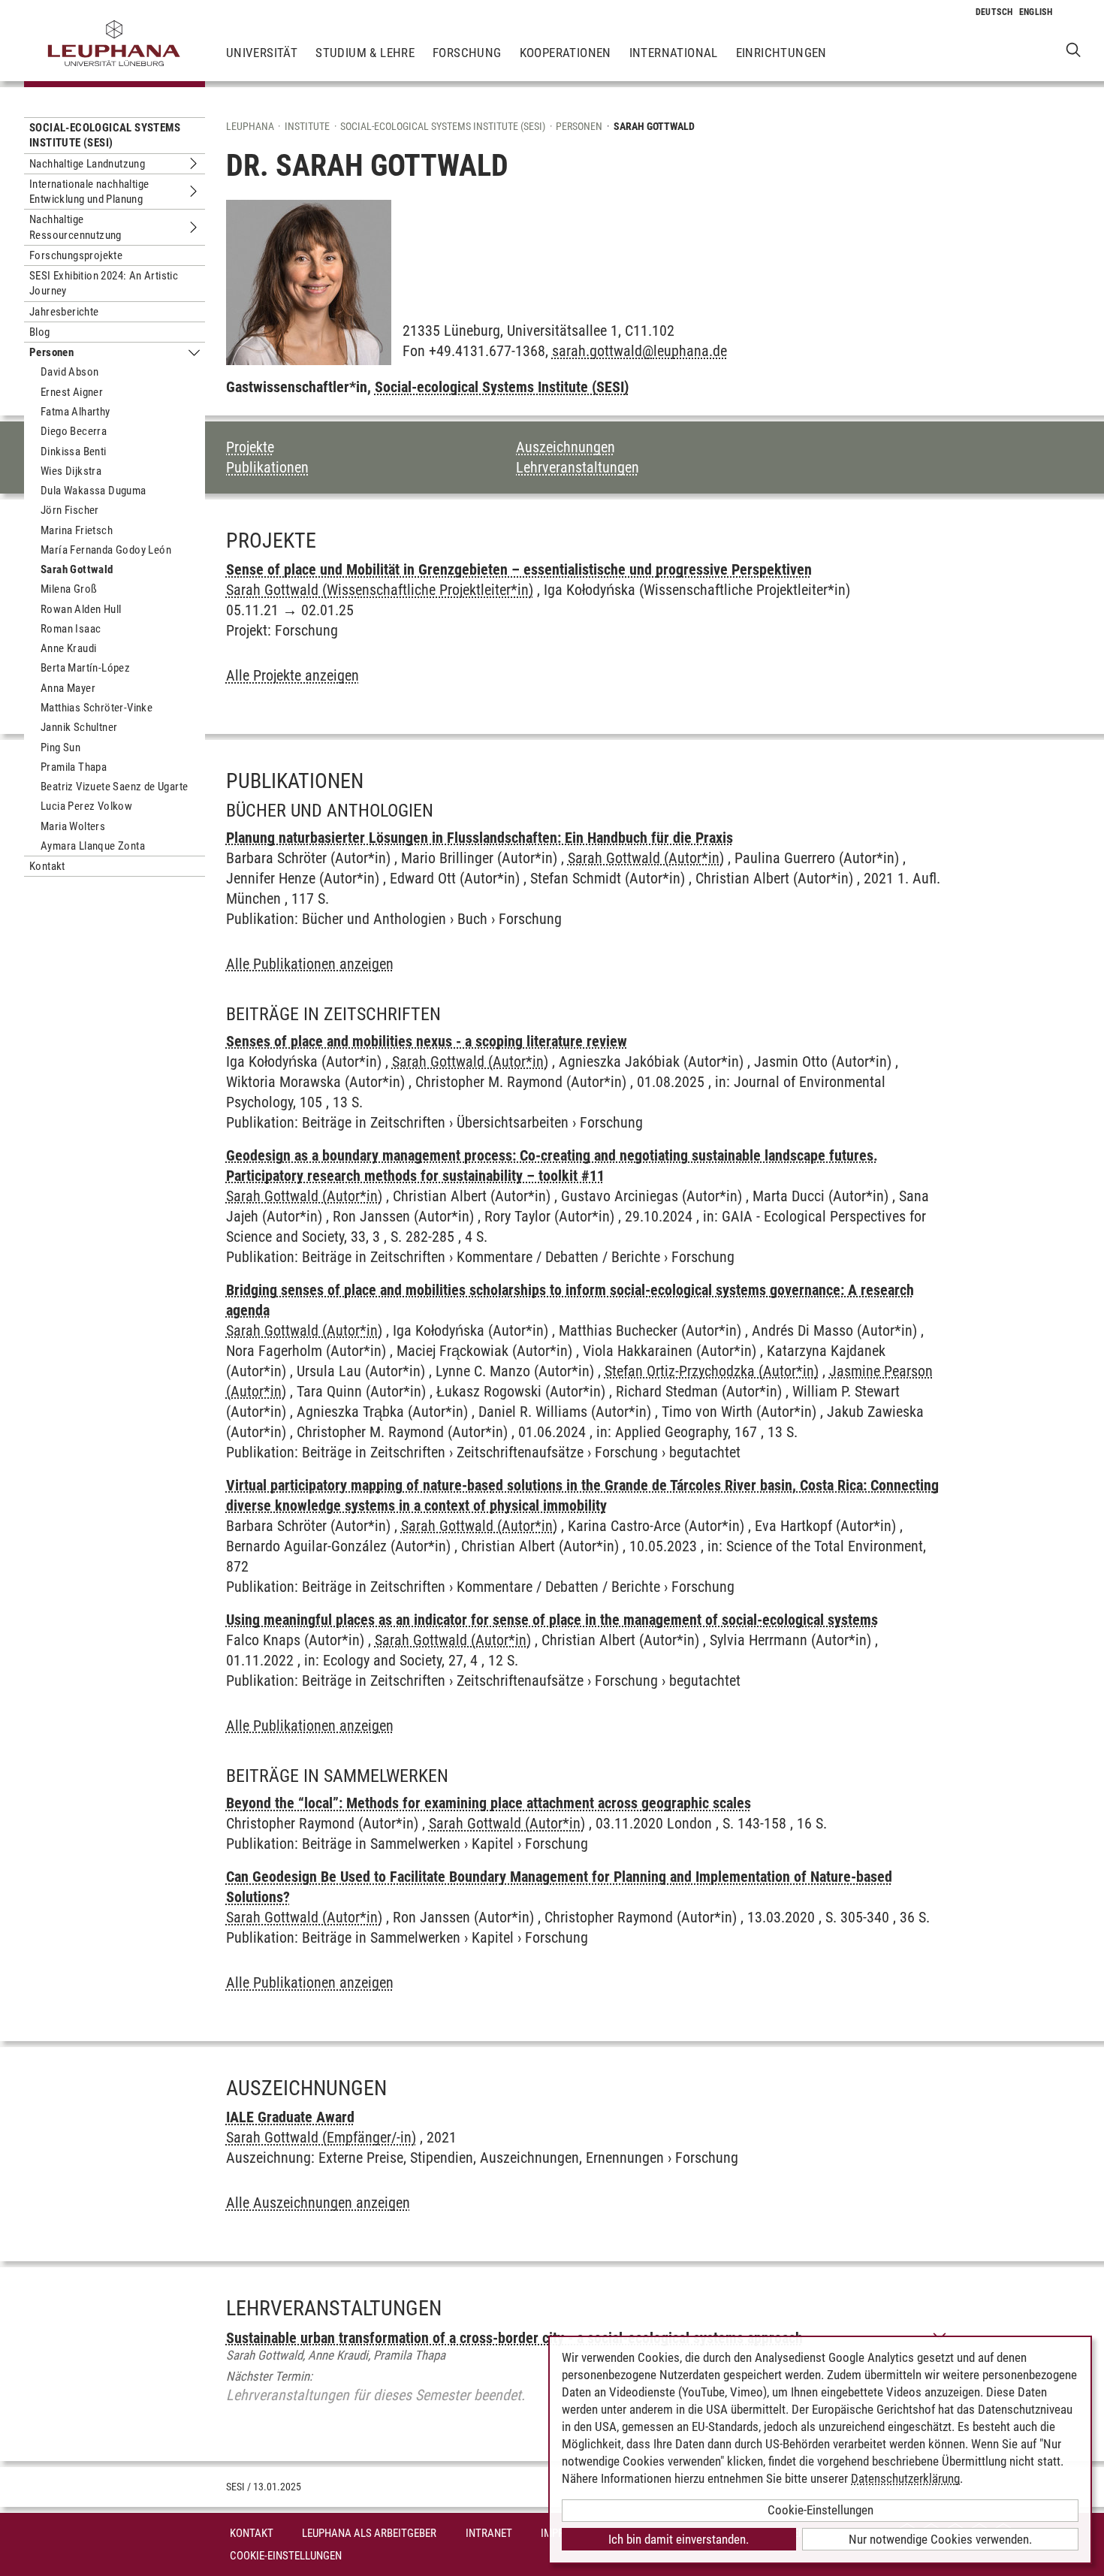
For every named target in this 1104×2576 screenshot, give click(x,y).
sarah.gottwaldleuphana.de (639, 351)
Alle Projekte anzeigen (293, 675)
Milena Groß (69, 589)
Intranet (489, 2533)
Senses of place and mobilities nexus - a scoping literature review (427, 1041)
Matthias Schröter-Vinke (97, 708)
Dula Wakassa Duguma (94, 491)
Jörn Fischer (70, 510)
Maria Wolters (73, 826)
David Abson (69, 372)
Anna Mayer (68, 688)
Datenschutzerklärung (905, 2478)
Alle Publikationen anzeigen (310, 964)
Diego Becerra (74, 431)
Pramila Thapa (74, 767)
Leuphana (250, 126)
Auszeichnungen (566, 447)
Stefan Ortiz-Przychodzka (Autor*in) (712, 1371)
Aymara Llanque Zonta (93, 846)
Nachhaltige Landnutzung (87, 164)
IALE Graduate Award (290, 2117)
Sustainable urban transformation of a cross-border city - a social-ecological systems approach (514, 2338)
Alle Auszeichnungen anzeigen (318, 2203)
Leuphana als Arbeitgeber (369, 2533)
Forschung (467, 53)
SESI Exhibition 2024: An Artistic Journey (104, 283)
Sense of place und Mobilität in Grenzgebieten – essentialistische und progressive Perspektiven (519, 569)
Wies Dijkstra (71, 471)
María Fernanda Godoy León (106, 550)
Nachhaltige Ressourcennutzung (75, 227)
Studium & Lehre (365, 53)
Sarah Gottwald (77, 569)
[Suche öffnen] (1074, 49)
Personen (51, 352)
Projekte (250, 447)
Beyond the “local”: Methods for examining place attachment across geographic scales (489, 1803)
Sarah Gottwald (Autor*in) (646, 858)
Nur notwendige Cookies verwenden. (940, 2539)
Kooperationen (566, 53)
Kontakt (47, 866)
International (674, 53)
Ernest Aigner (72, 392)
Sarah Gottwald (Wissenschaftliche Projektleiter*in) (380, 590)
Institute (307, 126)
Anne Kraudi (68, 648)
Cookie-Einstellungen (286, 2556)
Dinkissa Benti (74, 451)
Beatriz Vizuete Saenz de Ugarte (114, 787)
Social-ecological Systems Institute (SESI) (105, 135)
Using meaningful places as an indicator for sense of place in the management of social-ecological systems (552, 1620)
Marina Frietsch (77, 530)
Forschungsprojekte (76, 255)
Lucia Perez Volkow (86, 806)
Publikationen (267, 467)
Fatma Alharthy (75, 412)
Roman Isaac (71, 629)
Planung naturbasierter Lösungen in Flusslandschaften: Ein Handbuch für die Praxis (480, 838)
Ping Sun (60, 747)
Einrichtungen (781, 53)
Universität (262, 53)
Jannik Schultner (79, 727)
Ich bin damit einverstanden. (679, 2539)
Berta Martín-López (85, 668)
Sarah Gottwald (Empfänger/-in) (321, 2137)
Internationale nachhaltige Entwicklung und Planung (89, 192)
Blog (40, 332)
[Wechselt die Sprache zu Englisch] (1036, 12)
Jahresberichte (64, 312)
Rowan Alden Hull (81, 609)
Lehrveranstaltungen (578, 467)
